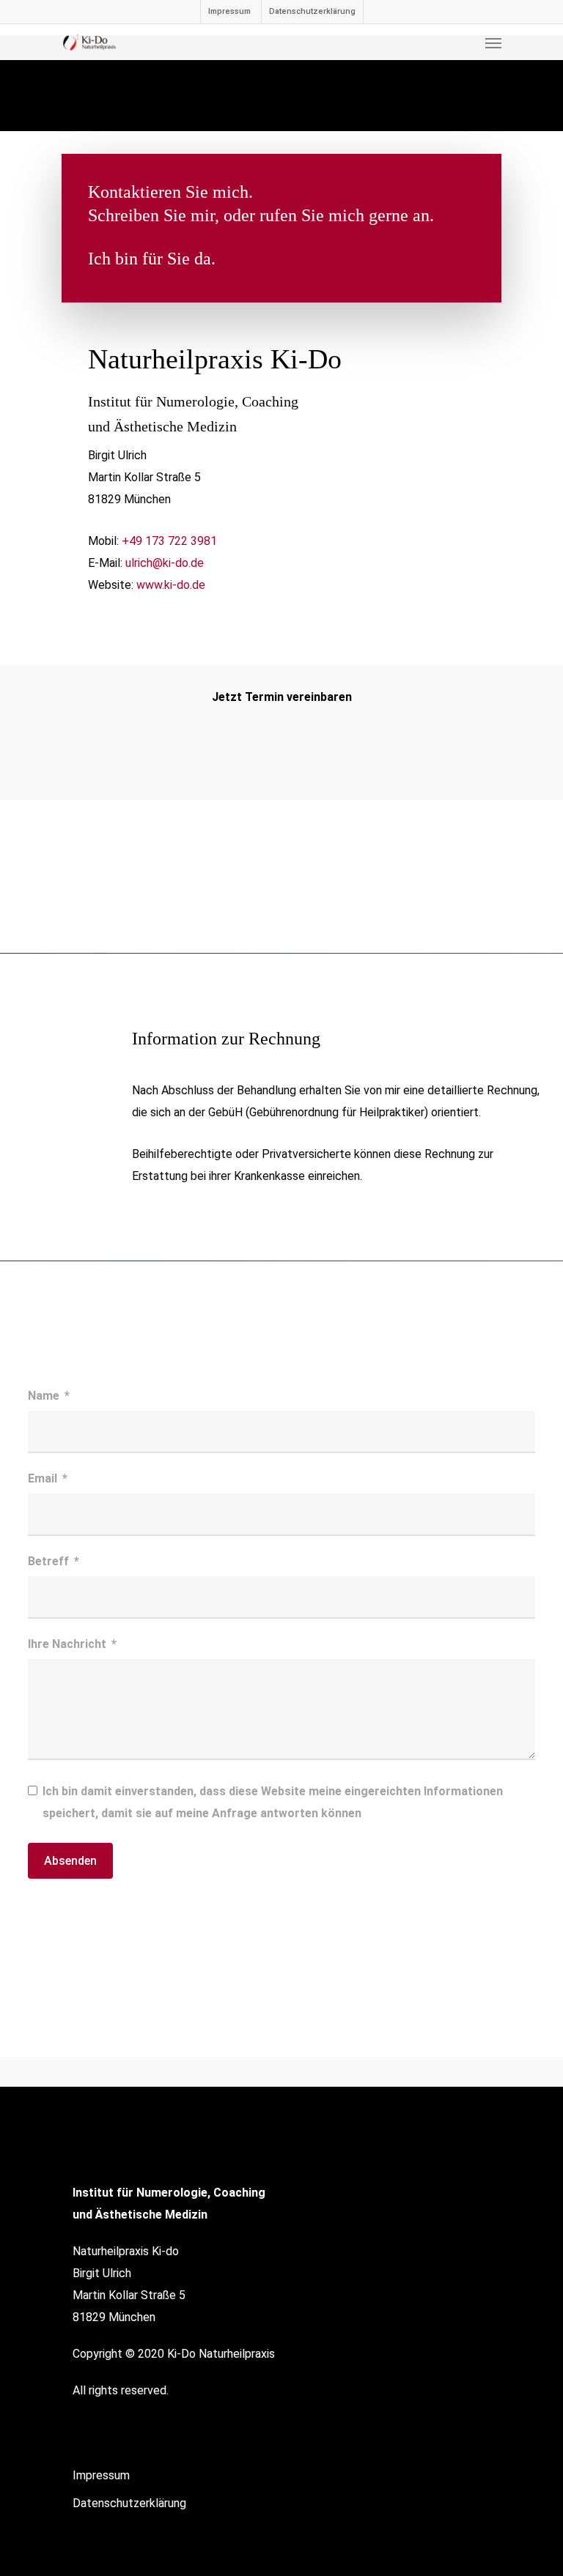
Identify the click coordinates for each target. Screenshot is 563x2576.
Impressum (229, 11)
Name (44, 1396)
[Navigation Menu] (493, 42)
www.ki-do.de (171, 585)
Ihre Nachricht (67, 1644)
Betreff (48, 1561)
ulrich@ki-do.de (165, 563)
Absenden (70, 1861)
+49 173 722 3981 (169, 541)
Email (43, 1478)
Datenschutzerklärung (312, 11)
